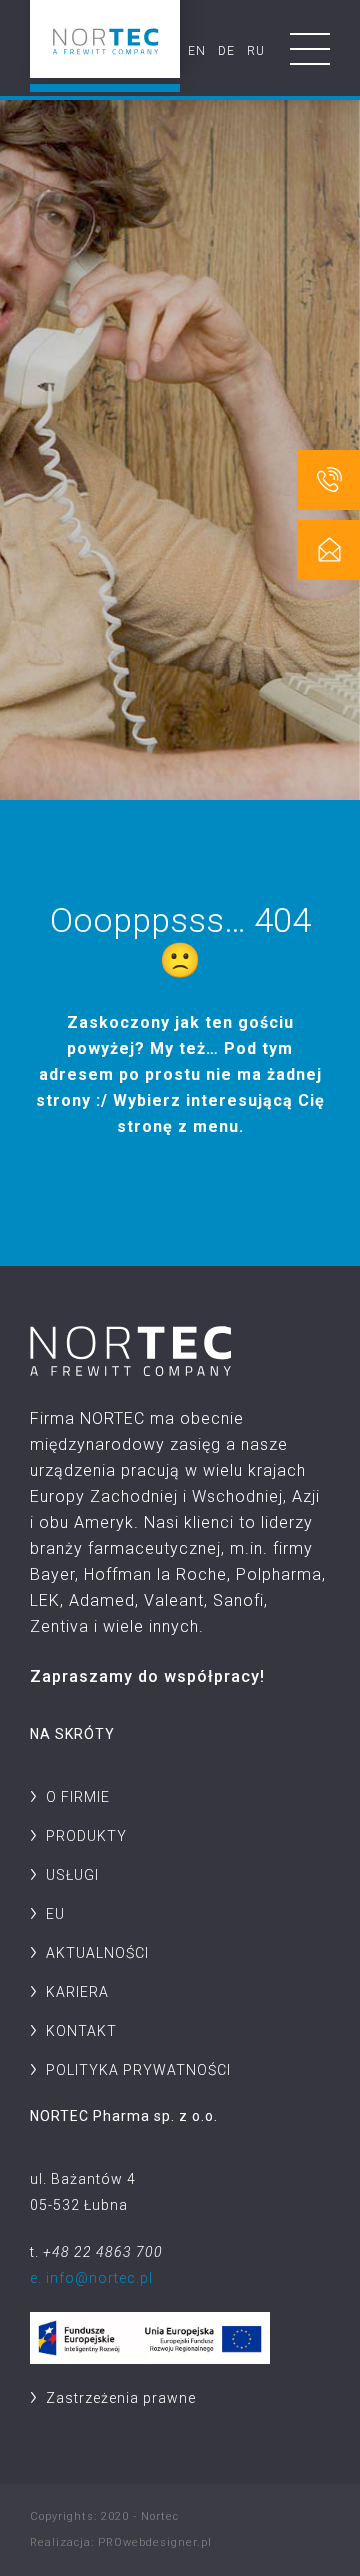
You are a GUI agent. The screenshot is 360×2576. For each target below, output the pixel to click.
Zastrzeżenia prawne (121, 2398)
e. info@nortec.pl (91, 2278)
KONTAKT (81, 2031)
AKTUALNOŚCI (97, 1953)
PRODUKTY (86, 1836)
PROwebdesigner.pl (155, 2542)
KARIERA (77, 1992)
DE (226, 51)
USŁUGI (72, 1875)
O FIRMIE (78, 1797)
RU (256, 51)
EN (197, 51)
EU (55, 1914)
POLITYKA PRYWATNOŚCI (138, 2070)
